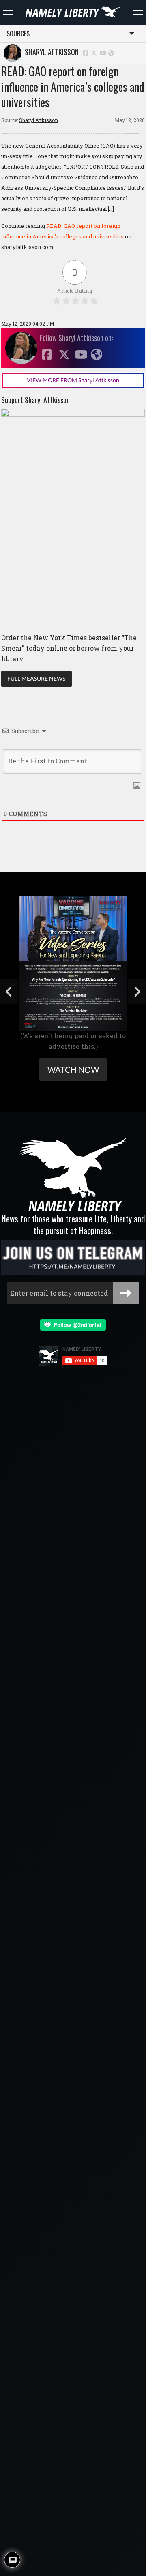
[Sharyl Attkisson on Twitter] (94, 53)
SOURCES (18, 34)
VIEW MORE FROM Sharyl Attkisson (73, 380)
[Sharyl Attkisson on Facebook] (86, 53)
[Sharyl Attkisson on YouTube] (103, 53)
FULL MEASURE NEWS (36, 678)
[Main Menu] (8, 13)
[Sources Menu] (138, 13)
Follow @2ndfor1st (76, 1325)
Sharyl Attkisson (50, 52)
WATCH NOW (73, 1069)
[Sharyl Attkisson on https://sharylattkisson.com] (111, 53)
